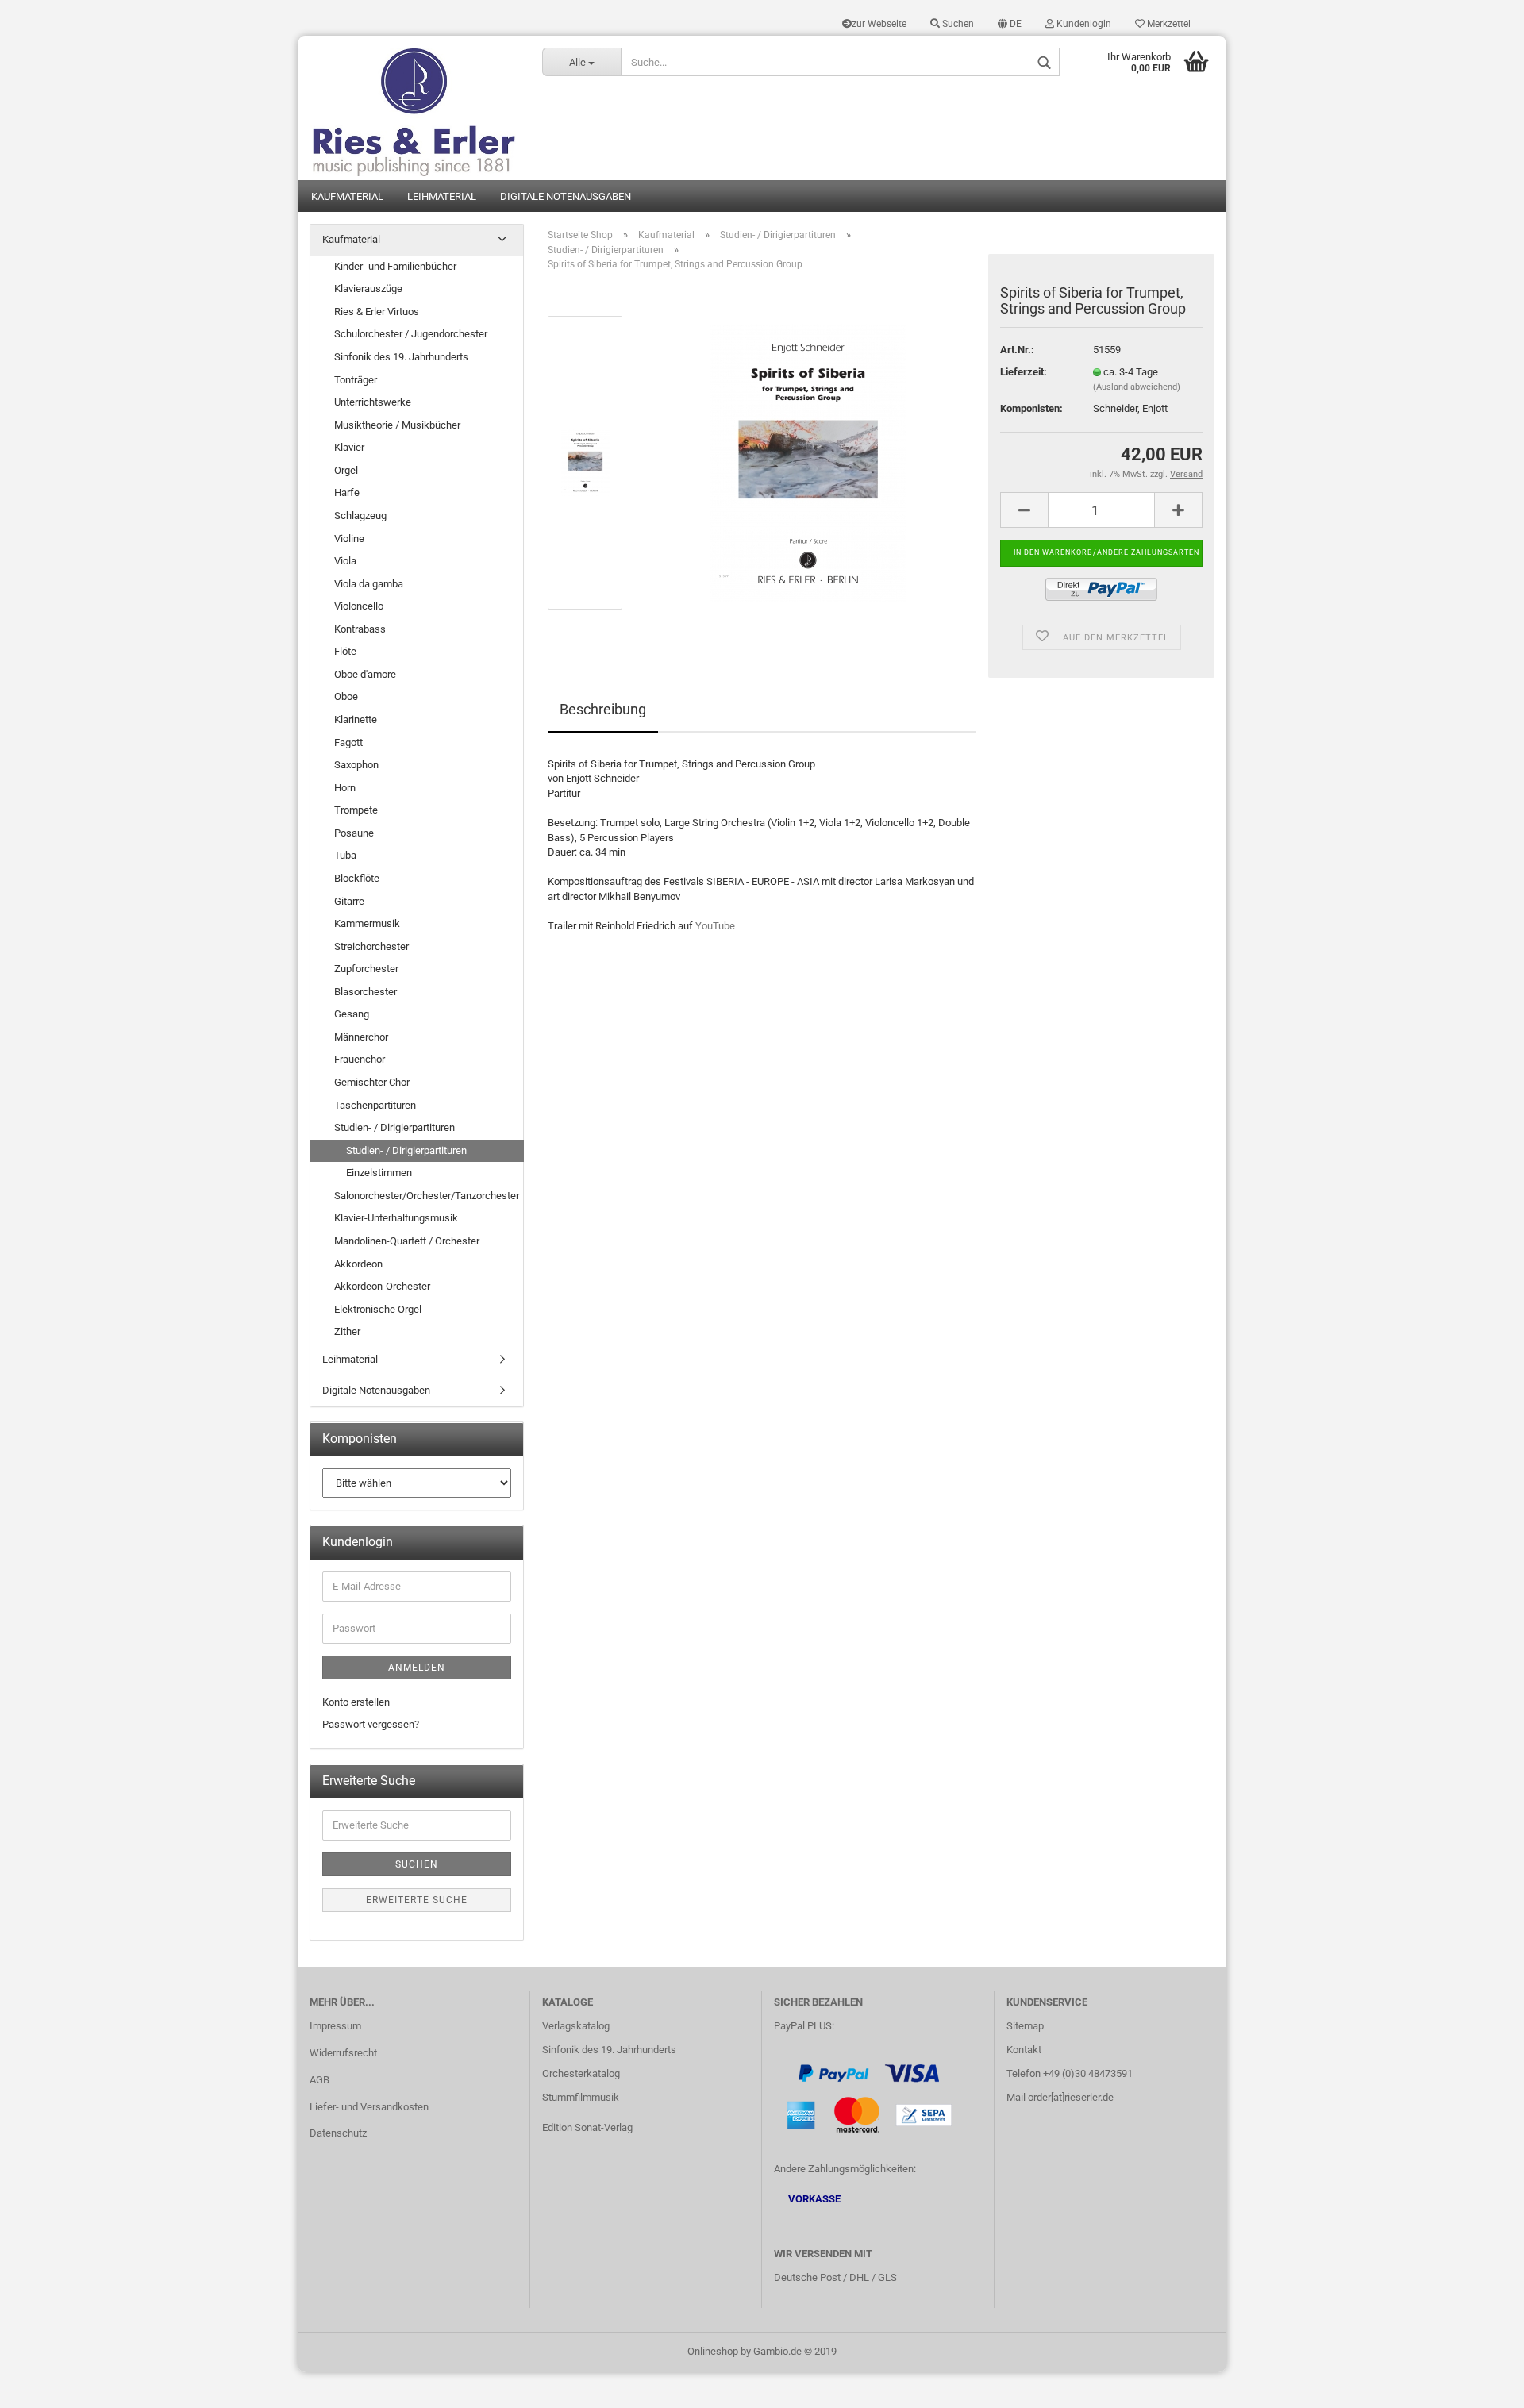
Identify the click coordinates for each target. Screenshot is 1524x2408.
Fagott (348, 742)
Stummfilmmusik (581, 2097)
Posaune (354, 833)
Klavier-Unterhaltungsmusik (396, 1218)
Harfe (347, 492)
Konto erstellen (356, 1702)
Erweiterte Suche (417, 1900)
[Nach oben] (1480, 2384)
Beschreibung (603, 709)
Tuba (345, 855)
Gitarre (349, 901)
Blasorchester (366, 992)
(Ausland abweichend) (1137, 387)
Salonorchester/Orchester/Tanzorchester (427, 1196)
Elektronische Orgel (378, 1309)
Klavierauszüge (368, 288)
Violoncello (359, 606)
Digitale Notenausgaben (566, 196)
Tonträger (356, 380)
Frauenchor (360, 1059)
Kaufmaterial (347, 196)
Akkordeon (358, 1264)
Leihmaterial (442, 196)
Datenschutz (338, 2133)
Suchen (957, 24)
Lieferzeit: (1024, 372)
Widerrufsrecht (343, 2053)
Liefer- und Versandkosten (369, 2107)
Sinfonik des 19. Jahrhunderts (401, 357)
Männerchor (361, 1037)
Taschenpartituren (375, 1105)
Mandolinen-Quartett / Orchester (407, 1241)
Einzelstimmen (379, 1173)
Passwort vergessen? (371, 1724)
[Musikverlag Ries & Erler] (414, 108)
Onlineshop (713, 2351)
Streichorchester (371, 946)
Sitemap (1025, 2026)
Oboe (346, 696)
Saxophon (356, 765)
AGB (319, 2080)
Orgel (346, 470)
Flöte (345, 651)
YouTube (715, 926)
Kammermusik (367, 923)
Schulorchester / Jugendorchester (411, 334)
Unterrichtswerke (373, 402)
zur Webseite (879, 24)
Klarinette (356, 719)
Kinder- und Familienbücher (395, 266)
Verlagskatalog (576, 2026)
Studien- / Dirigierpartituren (394, 1127)
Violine (349, 539)
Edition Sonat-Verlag (587, 2127)
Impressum (335, 2026)
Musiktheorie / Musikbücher (397, 425)
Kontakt (1024, 2050)
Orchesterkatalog (581, 2073)
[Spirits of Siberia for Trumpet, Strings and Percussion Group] (808, 462)
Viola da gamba (369, 584)
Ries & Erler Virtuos (377, 312)
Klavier (349, 447)
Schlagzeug (360, 515)
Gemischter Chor (372, 1082)
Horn (345, 788)
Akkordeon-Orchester (382, 1286)
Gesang (352, 1014)
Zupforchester (366, 969)
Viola (345, 561)
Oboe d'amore (365, 674)
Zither (347, 1331)
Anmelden (417, 1668)
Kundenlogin (1083, 24)
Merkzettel (1168, 24)
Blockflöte (357, 878)
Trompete (356, 810)
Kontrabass (360, 629)
